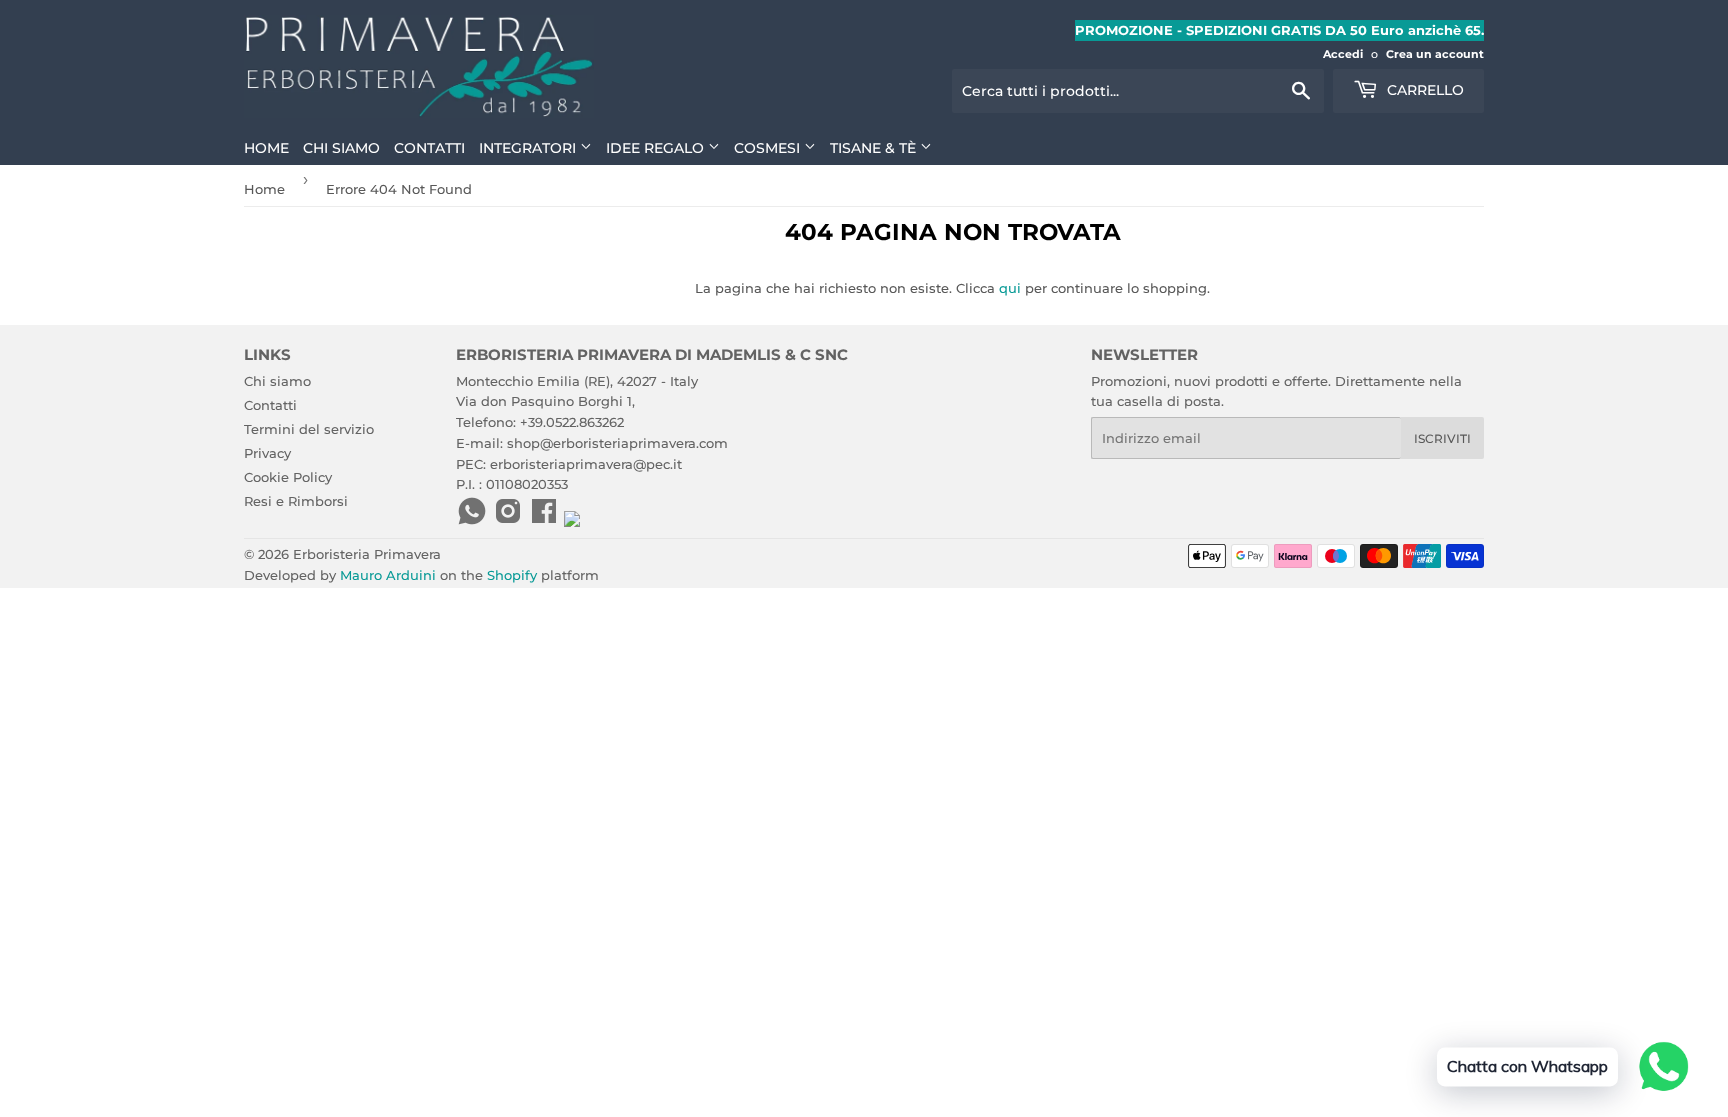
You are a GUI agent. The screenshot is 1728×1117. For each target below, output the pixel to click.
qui (1010, 288)
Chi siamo (341, 148)
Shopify (512, 575)
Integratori (529, 148)
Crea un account (1435, 54)
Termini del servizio (309, 429)
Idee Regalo (657, 148)
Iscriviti (1442, 438)
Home (266, 148)
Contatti (429, 148)
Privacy (267, 453)
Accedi (1343, 54)
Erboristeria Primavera (367, 554)
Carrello (1423, 90)
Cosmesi (769, 148)
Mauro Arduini (388, 575)
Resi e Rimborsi (296, 501)
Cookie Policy (288, 477)
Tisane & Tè (875, 148)
